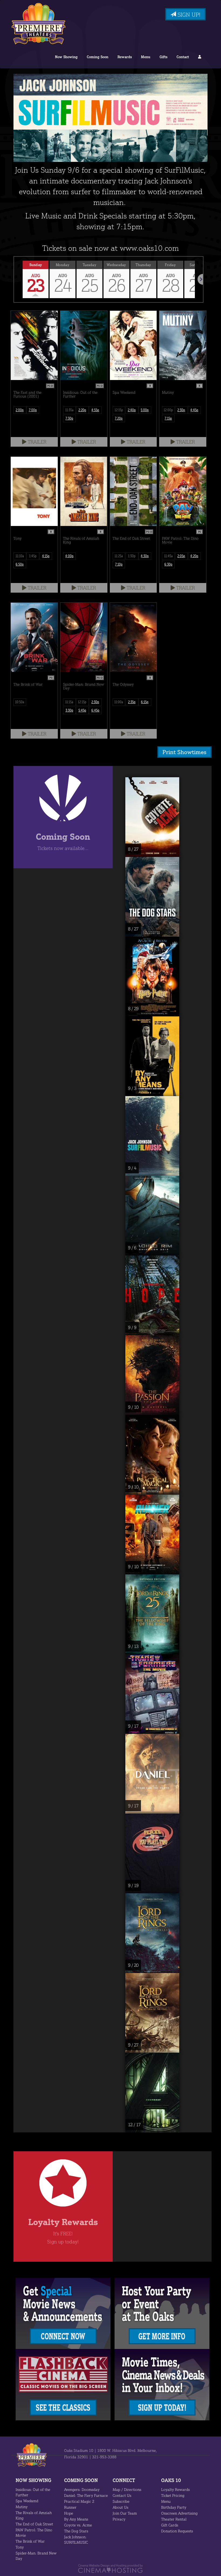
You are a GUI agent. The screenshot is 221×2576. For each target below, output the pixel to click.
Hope (69, 2513)
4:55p (95, 410)
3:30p (69, 710)
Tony (20, 2547)
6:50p (20, 564)
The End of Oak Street (34, 2524)
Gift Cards (170, 2525)
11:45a (168, 556)
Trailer (36, 442)
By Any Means (76, 2519)
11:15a (69, 702)
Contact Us (122, 2495)
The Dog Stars (76, 2531)
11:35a (69, 410)
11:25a (119, 556)
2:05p (181, 556)
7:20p (119, 418)
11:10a (20, 556)
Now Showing (66, 57)
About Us (120, 2507)
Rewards (125, 57)
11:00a (119, 702)
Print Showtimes (184, 752)
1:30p (132, 556)
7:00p (33, 410)
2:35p (132, 702)
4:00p (69, 556)
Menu (146, 57)
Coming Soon (98, 57)
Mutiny (22, 2507)
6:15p (145, 702)
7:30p (69, 418)
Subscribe (121, 2501)
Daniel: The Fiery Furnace (86, 2495)
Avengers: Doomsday (82, 2489)
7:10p (119, 564)
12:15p (119, 410)
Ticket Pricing (173, 2495)
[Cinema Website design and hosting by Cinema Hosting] (110, 2568)
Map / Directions (127, 2489)
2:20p (82, 410)
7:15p (168, 418)
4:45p (194, 410)
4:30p (145, 556)
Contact (183, 57)
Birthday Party (174, 2507)
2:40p (132, 410)
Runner (70, 2507)
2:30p (181, 410)
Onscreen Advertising (179, 2513)
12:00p (168, 410)
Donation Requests (177, 2531)
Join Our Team (125, 2513)
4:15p (46, 556)
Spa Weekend (27, 2501)
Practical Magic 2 (79, 2501)
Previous (14, 279)
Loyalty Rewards (175, 2489)
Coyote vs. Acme (78, 2525)
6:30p (168, 564)
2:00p (20, 410)
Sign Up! (188, 15)
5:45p (82, 710)
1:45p (33, 556)
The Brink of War (30, 2541)
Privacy (119, 2519)
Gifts (163, 57)
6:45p (95, 710)
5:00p (145, 410)
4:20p (194, 556)
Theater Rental (174, 2519)
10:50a (20, 702)
